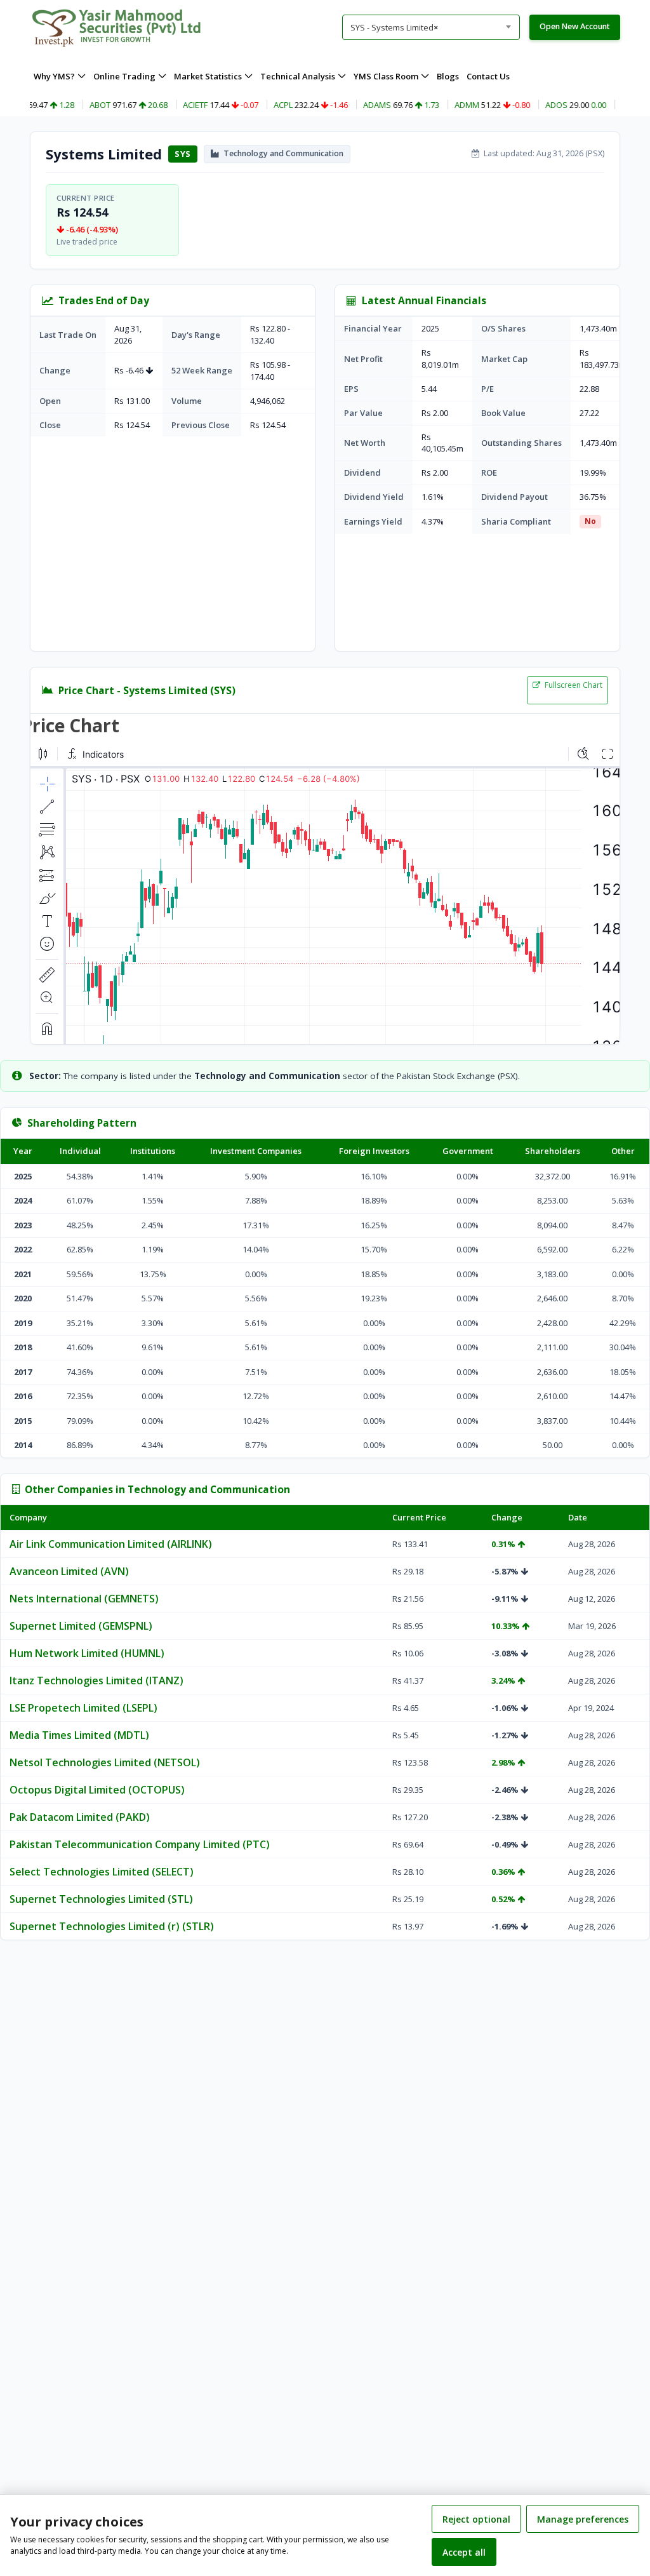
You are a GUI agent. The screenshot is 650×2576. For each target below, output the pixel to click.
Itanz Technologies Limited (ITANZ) (96, 1680)
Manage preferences (583, 2519)
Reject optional (476, 2519)
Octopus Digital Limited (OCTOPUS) (97, 1790)
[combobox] (431, 27)
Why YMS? (54, 76)
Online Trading (124, 76)
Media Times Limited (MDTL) (79, 1735)
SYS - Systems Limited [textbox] (394, 27)
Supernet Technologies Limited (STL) (101, 1899)
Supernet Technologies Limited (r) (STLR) (112, 1926)
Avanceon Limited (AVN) (69, 1571)
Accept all (464, 2552)
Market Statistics (208, 76)
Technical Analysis (298, 76)
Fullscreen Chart (573, 685)
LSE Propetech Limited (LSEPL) (83, 1708)
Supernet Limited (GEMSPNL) (81, 1626)
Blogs (448, 76)
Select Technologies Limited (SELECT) (102, 1872)
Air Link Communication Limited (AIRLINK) (111, 1544)
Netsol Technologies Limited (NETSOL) (105, 1762)
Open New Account (575, 26)
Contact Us (488, 76)
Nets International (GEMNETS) (84, 1599)
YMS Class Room (386, 76)
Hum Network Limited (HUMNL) (87, 1653)
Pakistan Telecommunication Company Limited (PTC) (140, 1844)
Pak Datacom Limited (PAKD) (80, 1817)
